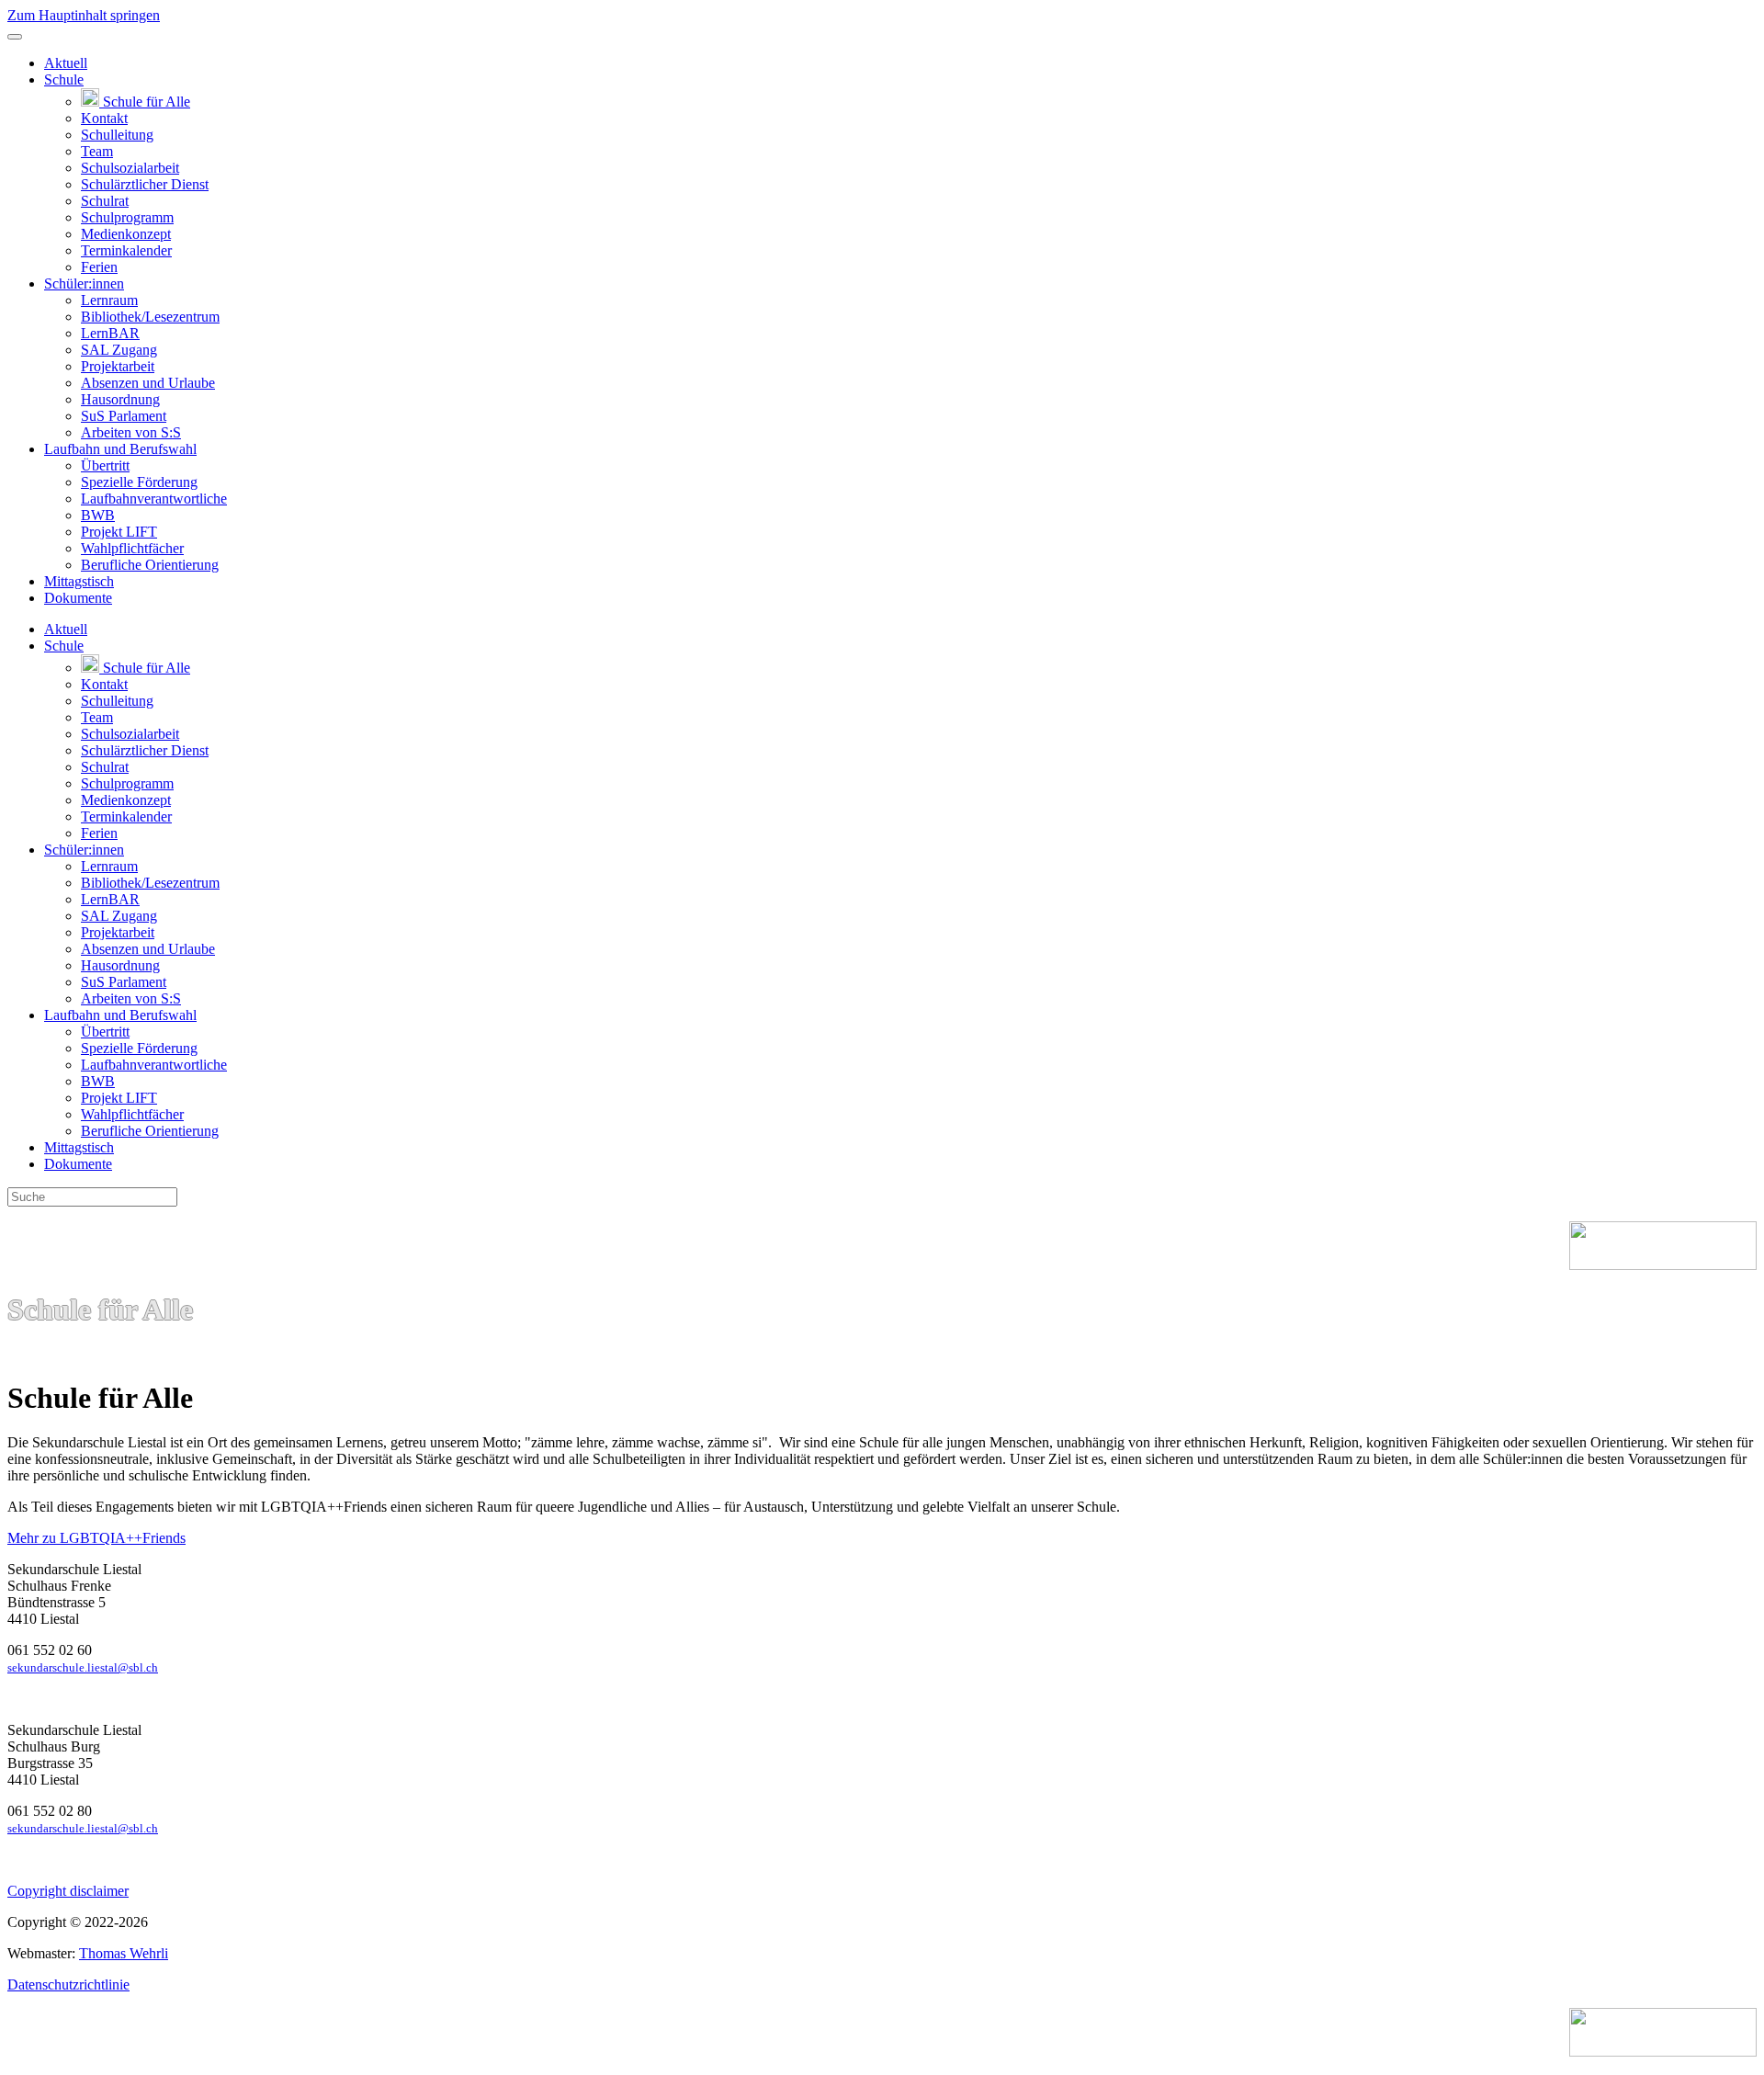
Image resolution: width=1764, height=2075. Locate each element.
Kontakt (104, 118)
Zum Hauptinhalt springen (84, 15)
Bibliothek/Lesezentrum (150, 317)
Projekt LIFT (119, 532)
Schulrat (105, 201)
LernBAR (110, 333)
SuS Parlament (124, 416)
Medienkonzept (126, 234)
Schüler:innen (84, 283)
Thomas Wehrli (124, 1953)
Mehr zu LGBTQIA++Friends (96, 1538)
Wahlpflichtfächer (132, 548)
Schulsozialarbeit (130, 168)
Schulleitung (117, 135)
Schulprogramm (127, 217)
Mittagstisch (79, 581)
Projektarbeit (118, 366)
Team (97, 151)
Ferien (99, 267)
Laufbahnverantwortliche (154, 499)
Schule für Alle (145, 102)
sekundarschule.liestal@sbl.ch (83, 1667)
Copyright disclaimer (68, 1891)
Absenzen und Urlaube (148, 383)
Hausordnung (120, 399)
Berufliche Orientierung (150, 565)
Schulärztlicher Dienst (145, 184)
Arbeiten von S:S (131, 432)
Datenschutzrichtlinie (68, 1984)
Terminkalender (126, 250)
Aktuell (66, 63)
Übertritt (105, 465)
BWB (98, 515)
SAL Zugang (119, 350)
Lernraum (109, 300)
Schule (64, 79)
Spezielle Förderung (139, 482)
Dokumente (78, 598)
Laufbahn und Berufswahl (120, 449)
